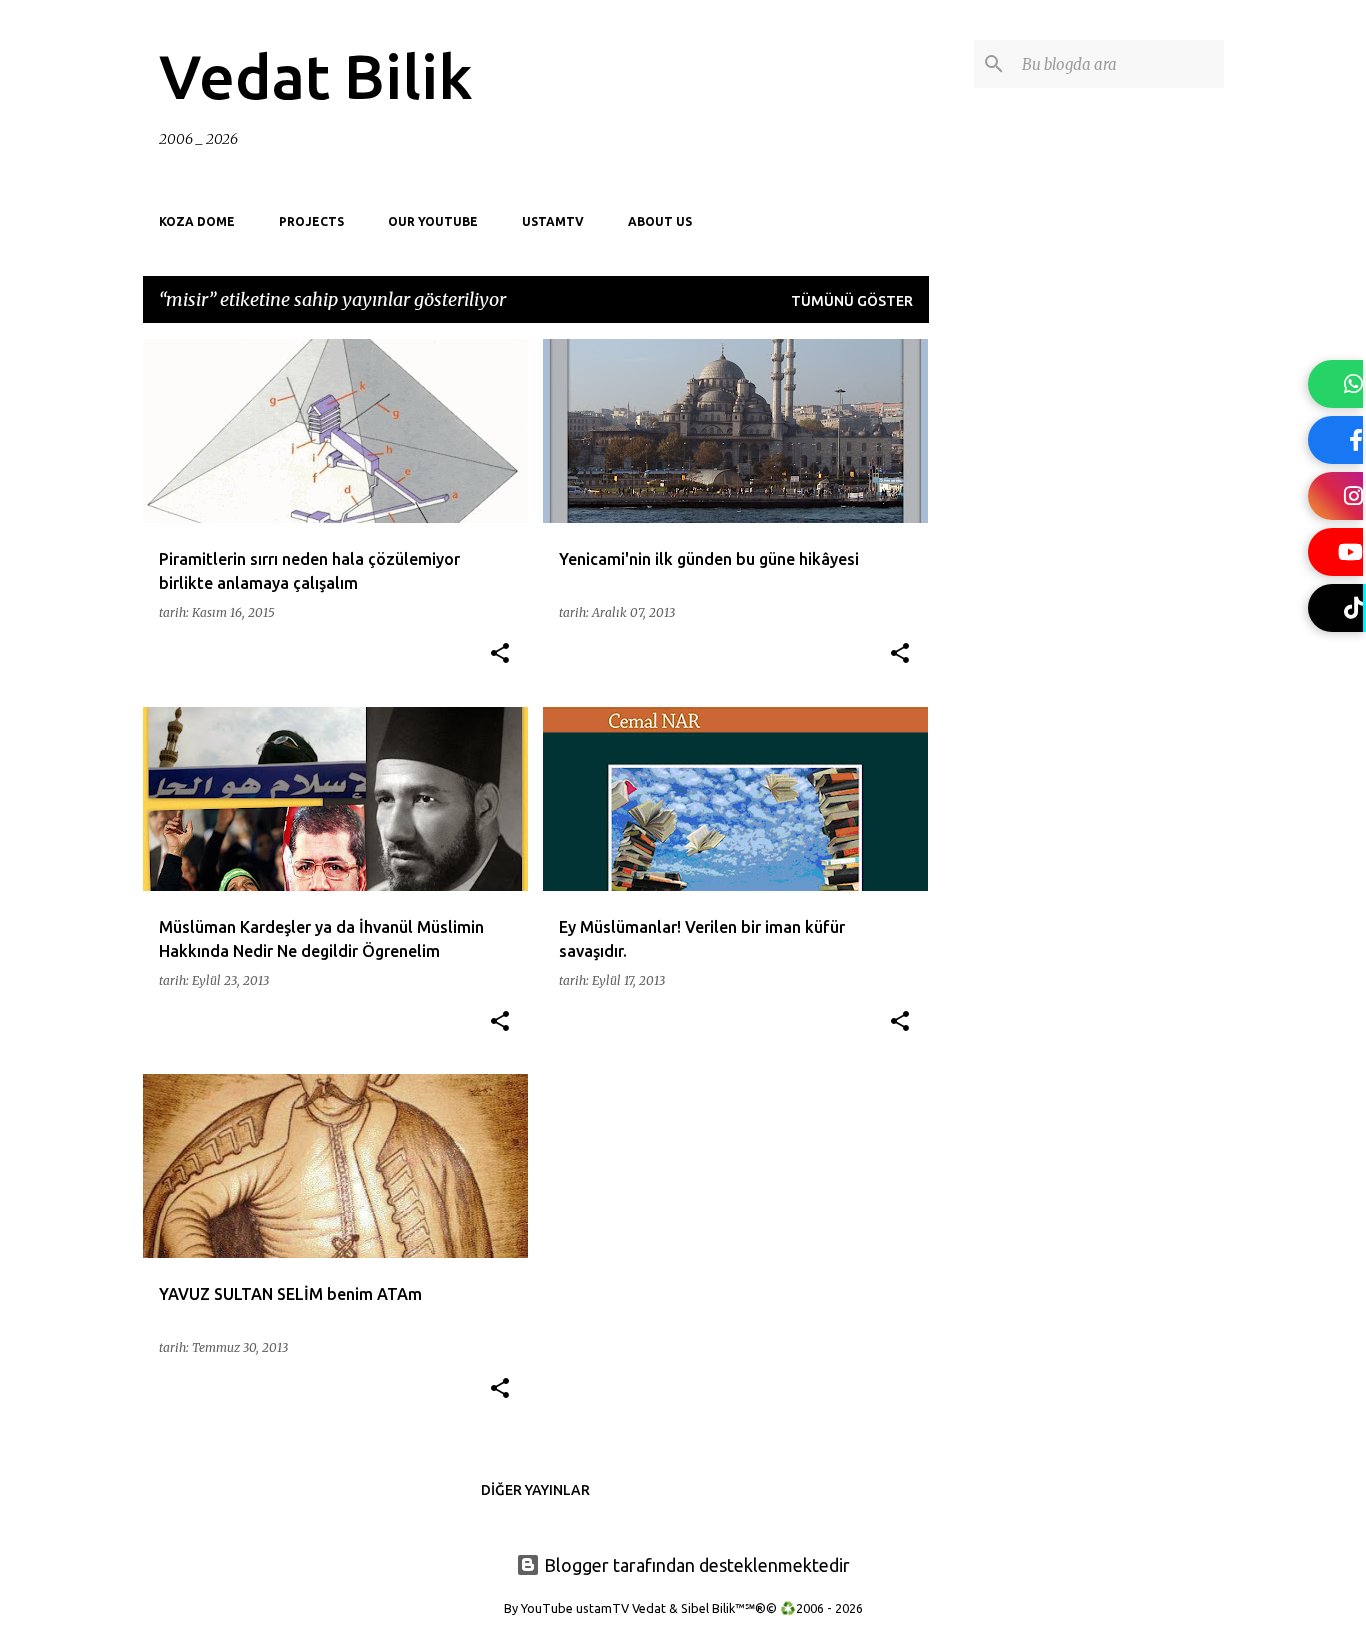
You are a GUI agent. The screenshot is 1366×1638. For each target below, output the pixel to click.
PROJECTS (311, 221)
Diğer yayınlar (535, 1490)
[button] (500, 654)
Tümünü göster (852, 301)
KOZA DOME (197, 221)
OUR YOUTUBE (433, 221)
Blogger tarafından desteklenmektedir (695, 1565)
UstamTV (553, 221)
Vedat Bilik (316, 76)
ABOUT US (660, 221)
